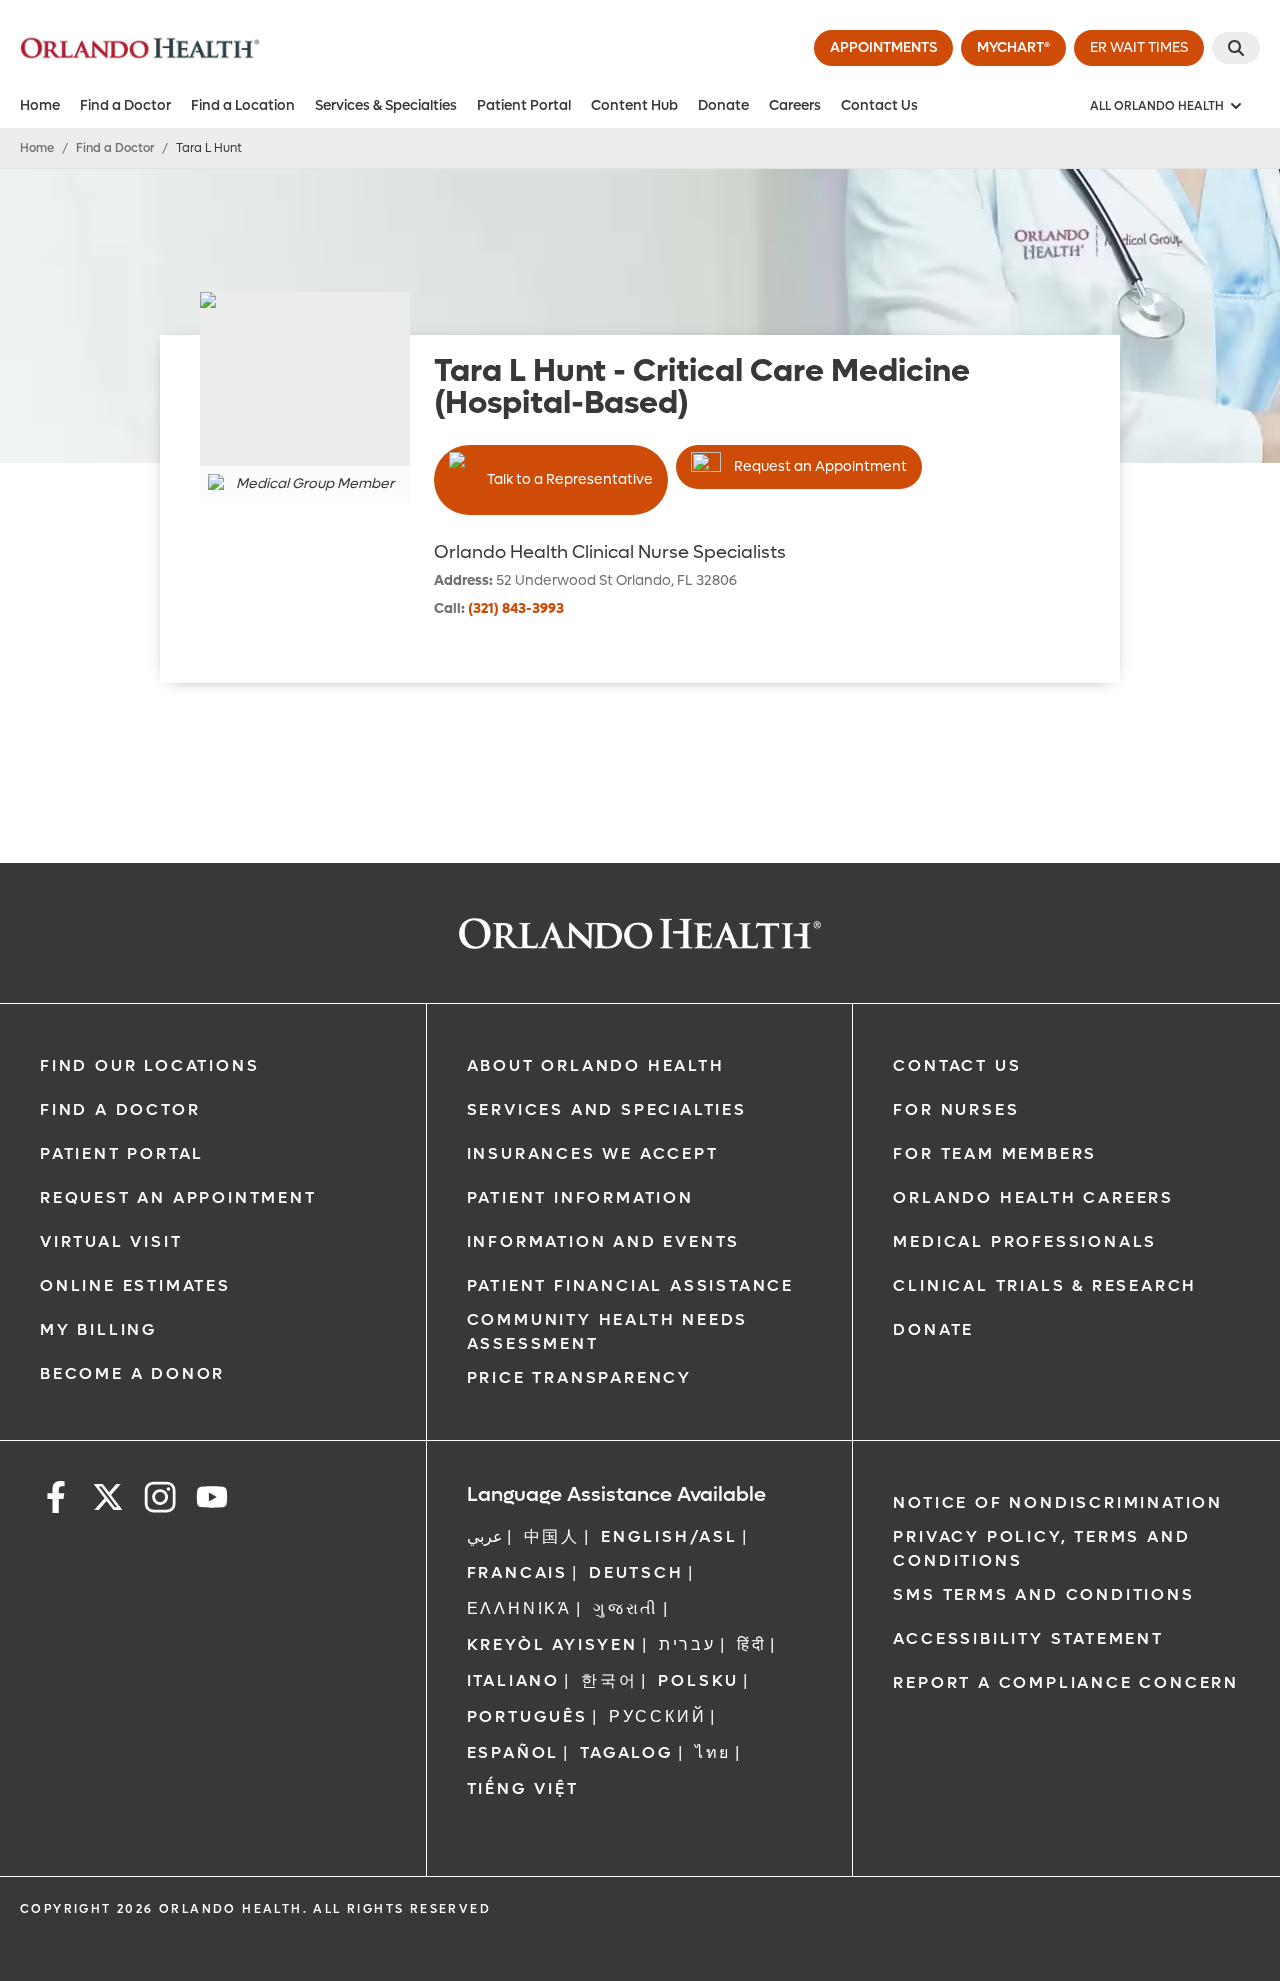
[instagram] (160, 1500)
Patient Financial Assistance (630, 1285)
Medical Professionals (1025, 1241)
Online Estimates (135, 1285)
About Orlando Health (596, 1065)
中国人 (552, 1536)
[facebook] (56, 1500)
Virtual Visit (111, 1241)
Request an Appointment (820, 466)
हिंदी (752, 1644)
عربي (485, 1536)
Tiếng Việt (523, 1788)
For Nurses (956, 1109)
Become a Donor (132, 1373)
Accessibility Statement (1028, 1638)
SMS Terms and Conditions (1043, 1594)
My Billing (99, 1329)
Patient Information (580, 1197)
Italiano (513, 1680)
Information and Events (604, 1241)
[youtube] (212, 1500)
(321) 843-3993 (516, 608)
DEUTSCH (636, 1572)
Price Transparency (579, 1377)
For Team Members (995, 1153)
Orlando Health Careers (1033, 1197)
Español (513, 1752)
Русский (658, 1716)
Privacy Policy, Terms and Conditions (1041, 1548)
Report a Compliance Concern (1066, 1682)
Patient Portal (524, 105)
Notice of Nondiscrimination (1058, 1502)
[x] (108, 1500)
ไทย (713, 1752)
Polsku (698, 1680)
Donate (723, 105)
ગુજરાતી (626, 1608)
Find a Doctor (125, 105)
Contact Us (879, 105)
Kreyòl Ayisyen (552, 1644)
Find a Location (243, 105)
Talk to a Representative (570, 479)
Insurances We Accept (593, 1153)
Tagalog (627, 1752)
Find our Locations (149, 1065)
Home (40, 105)
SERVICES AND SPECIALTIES (607, 1109)
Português (527, 1716)
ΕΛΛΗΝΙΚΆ (519, 1608)
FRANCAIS (517, 1572)
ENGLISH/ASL (669, 1536)
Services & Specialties (386, 105)
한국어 (609, 1680)
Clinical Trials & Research (1045, 1285)
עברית (687, 1644)
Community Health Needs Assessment (608, 1331)
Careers (795, 105)
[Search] (1236, 48)
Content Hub (634, 105)
